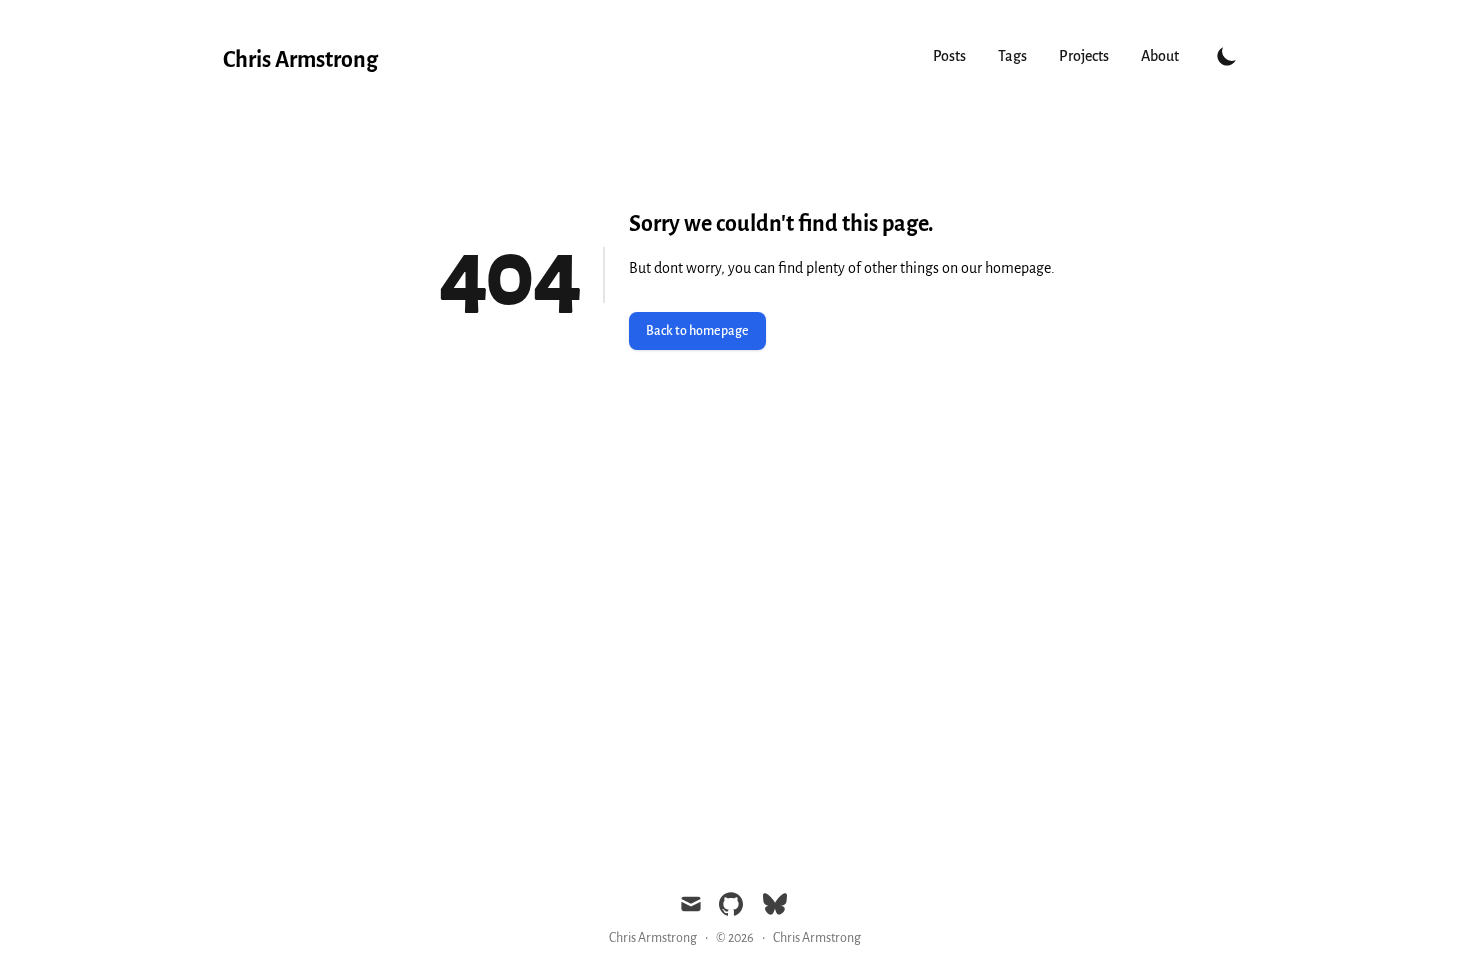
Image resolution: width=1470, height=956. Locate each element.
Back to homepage (697, 331)
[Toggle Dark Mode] (1227, 56)
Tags (1012, 56)
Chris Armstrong (817, 938)
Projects (1084, 56)
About (1160, 56)
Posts (949, 56)
